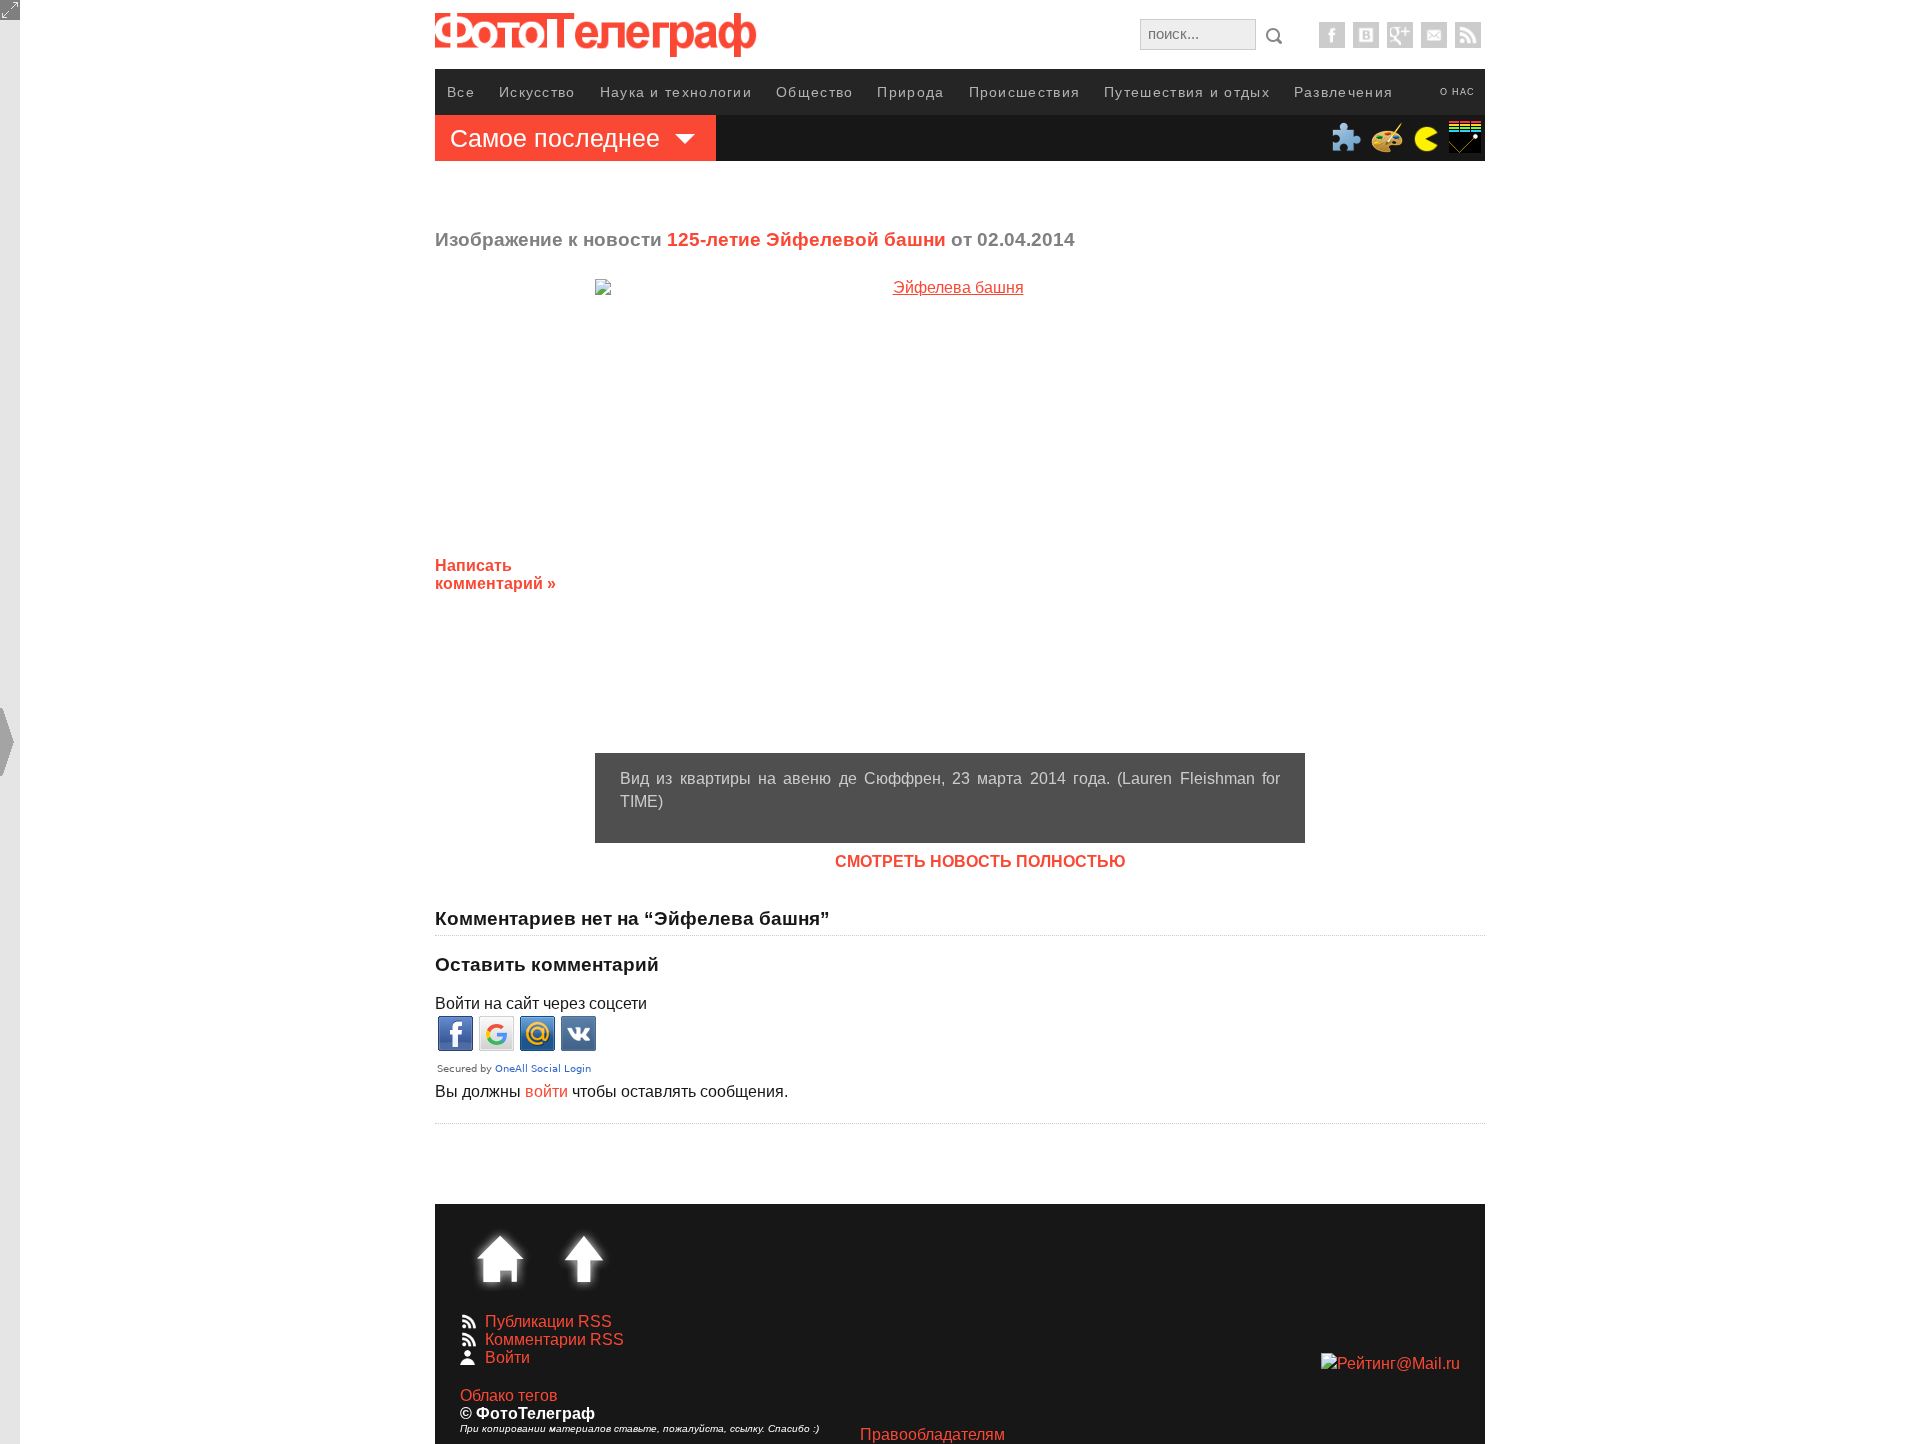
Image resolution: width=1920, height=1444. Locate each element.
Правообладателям (932, 1434)
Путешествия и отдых (1187, 92)
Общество (814, 92)
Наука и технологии (676, 92)
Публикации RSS (548, 1321)
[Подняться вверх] (584, 1259)
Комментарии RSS (554, 1339)
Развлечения (1343, 92)
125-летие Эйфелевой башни (806, 239)
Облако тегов (509, 1395)
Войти (507, 1357)
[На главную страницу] (500, 1259)
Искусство (537, 92)
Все (461, 92)
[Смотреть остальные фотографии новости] (950, 516)
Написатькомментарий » (495, 574)
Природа (910, 92)
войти (546, 1091)
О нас (1457, 92)
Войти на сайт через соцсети (541, 1003)
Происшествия (1025, 92)
